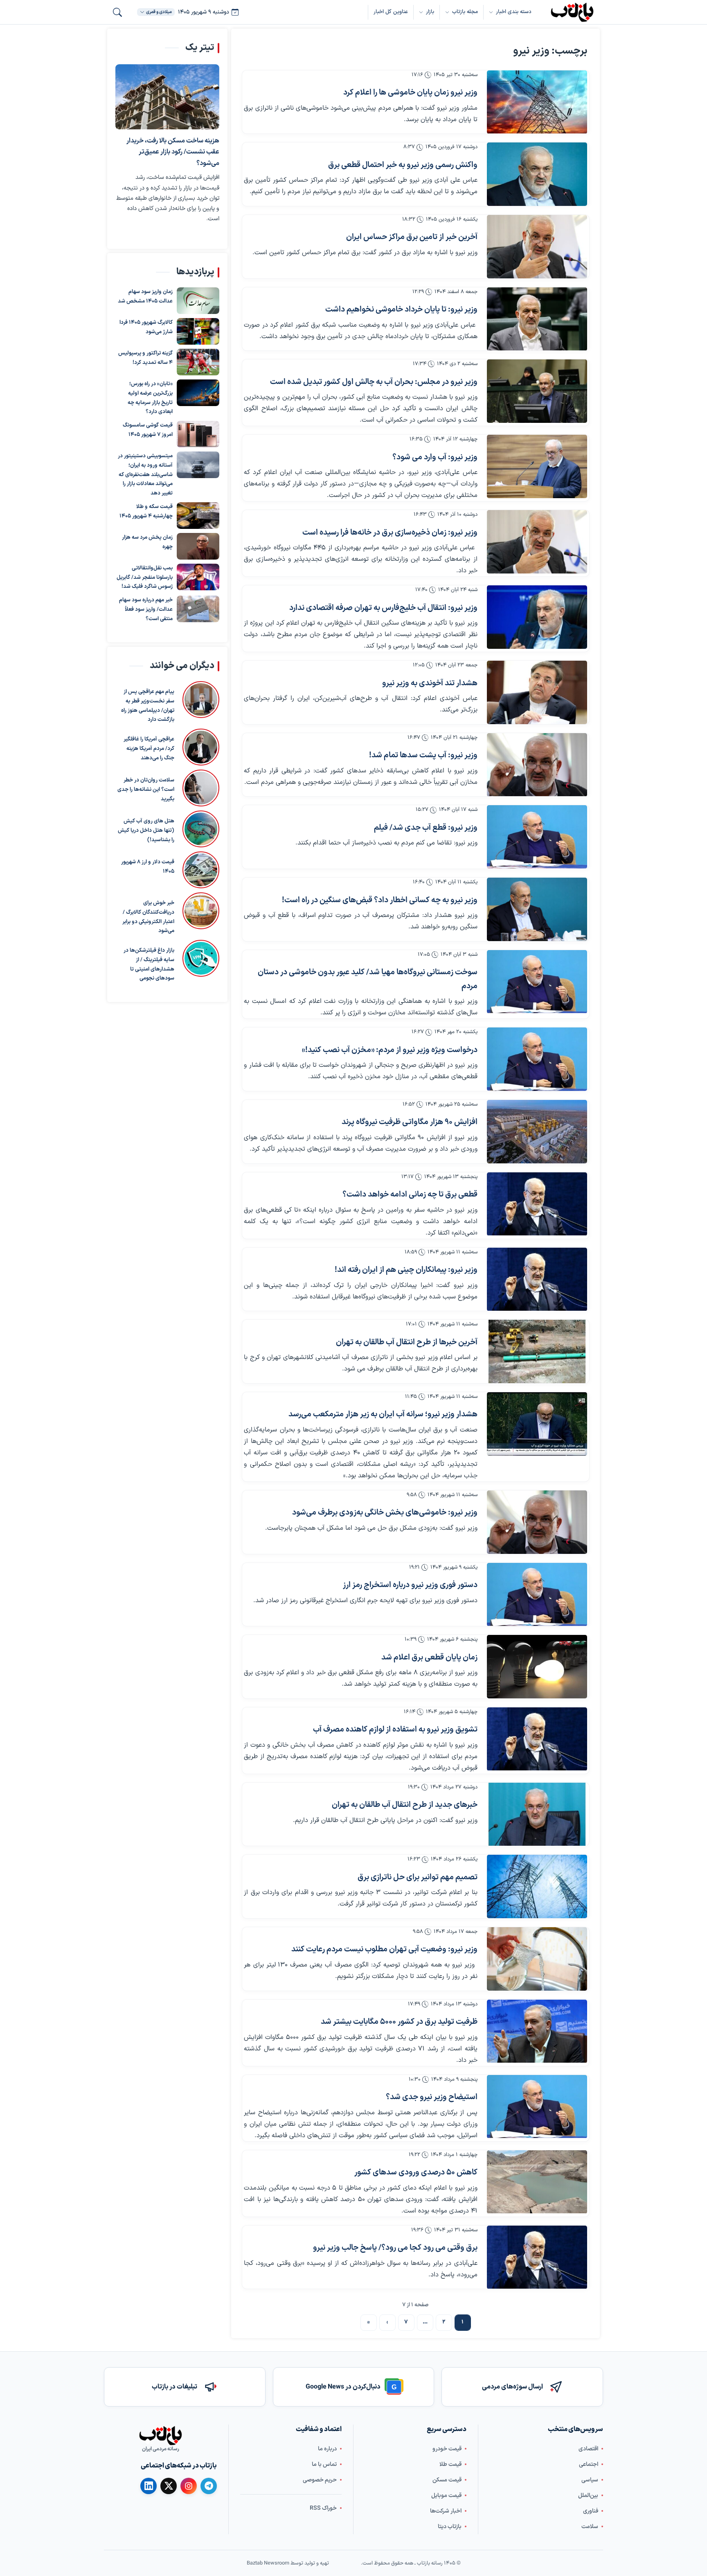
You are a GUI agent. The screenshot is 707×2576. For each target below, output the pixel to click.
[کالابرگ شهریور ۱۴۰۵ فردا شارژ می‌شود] (198, 332)
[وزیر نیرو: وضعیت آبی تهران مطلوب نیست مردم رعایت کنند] (537, 1959)
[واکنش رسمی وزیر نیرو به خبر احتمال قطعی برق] (537, 174)
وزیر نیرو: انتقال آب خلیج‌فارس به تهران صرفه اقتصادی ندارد (383, 608)
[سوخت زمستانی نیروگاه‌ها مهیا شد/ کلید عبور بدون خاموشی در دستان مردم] (537, 982)
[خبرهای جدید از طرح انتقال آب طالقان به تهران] (537, 1814)
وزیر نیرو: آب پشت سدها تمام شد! (423, 755)
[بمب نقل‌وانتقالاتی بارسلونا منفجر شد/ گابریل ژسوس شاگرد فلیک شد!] (198, 577)
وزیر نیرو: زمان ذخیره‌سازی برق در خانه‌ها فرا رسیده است (390, 533)
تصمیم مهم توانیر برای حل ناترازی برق (418, 1877)
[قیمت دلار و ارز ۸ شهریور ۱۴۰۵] (201, 870)
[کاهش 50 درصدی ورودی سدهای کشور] (537, 2182)
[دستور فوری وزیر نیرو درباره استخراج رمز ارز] (537, 1595)
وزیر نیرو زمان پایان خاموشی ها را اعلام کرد (410, 93)
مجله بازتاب (465, 12)
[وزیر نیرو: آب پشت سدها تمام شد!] (537, 765)
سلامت (590, 2527)
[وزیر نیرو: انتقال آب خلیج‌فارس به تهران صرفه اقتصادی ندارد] (537, 617)
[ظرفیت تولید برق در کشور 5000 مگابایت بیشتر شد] (537, 2031)
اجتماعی (589, 2464)
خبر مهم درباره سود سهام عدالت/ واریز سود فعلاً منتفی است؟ (146, 610)
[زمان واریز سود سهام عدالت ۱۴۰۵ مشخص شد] (198, 301)
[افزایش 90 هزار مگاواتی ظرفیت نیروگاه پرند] (537, 1132)
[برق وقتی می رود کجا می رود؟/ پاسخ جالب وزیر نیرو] (537, 2257)
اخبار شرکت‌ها (446, 2511)
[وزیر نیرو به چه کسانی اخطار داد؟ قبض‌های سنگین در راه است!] (537, 909)
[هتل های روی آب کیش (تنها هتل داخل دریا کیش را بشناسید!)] (201, 829)
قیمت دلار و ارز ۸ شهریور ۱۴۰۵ (148, 867)
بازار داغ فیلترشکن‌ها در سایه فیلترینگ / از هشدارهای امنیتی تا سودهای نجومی (149, 964)
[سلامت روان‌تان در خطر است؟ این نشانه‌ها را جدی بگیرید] (201, 788)
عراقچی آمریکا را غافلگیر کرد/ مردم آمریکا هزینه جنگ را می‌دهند (149, 749)
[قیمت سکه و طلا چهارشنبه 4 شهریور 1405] (198, 516)
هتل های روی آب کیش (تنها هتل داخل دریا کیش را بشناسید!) (146, 831)
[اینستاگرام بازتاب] (189, 2486)
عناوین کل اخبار (391, 12)
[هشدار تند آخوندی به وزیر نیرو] (537, 692)
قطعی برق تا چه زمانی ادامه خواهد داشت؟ (410, 1195)
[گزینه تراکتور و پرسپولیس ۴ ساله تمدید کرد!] (198, 362)
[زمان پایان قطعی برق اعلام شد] (537, 1667)
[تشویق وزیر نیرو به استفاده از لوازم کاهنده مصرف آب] (537, 1739)
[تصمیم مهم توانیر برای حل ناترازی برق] (537, 1886)
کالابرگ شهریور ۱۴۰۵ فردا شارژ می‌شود (146, 328)
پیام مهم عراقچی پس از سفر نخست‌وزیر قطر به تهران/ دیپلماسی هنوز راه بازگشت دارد (148, 706)
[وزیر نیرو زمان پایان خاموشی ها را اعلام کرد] (537, 102)
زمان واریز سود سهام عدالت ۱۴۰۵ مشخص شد (145, 297)
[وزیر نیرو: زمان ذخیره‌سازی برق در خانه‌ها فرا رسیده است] (537, 542)
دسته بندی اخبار (514, 12)
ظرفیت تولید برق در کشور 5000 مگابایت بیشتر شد (399, 2022)
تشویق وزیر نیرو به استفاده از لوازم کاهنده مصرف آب (395, 1730)
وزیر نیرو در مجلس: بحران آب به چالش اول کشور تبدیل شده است (374, 382)
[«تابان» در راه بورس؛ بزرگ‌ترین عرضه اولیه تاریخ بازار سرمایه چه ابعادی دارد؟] (198, 393)
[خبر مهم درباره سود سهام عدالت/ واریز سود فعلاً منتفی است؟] (198, 609)
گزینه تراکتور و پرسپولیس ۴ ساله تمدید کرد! (145, 358)
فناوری (591, 2511)
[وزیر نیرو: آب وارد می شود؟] (537, 466)
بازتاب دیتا (450, 2527)
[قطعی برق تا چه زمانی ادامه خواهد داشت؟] (537, 1204)
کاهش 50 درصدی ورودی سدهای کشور (416, 2173)
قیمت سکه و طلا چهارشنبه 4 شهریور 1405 (146, 511)
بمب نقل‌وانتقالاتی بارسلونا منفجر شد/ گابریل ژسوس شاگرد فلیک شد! (145, 578)
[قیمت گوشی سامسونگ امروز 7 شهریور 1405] (198, 435)
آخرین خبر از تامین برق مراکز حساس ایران (412, 237)
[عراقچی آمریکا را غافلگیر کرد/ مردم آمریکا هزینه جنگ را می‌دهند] (201, 747)
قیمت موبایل (446, 2496)
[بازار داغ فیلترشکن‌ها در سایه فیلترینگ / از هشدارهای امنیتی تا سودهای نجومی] (201, 962)
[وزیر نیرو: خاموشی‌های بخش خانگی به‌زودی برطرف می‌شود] (537, 1522)
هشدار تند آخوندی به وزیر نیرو (430, 683)
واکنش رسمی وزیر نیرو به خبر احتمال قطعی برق (403, 165)
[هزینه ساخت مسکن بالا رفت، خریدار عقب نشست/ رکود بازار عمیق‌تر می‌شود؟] (167, 97)
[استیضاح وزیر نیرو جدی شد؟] (537, 2107)
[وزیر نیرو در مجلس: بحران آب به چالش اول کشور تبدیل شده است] (537, 391)
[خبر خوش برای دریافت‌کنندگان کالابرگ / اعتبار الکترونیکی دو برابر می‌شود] (201, 914)
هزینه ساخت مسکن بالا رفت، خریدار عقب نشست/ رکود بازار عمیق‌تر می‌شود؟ (173, 152)
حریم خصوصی (320, 2480)
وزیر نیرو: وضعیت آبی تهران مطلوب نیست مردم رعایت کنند (384, 1949)
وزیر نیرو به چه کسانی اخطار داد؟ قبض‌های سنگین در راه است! (380, 900)
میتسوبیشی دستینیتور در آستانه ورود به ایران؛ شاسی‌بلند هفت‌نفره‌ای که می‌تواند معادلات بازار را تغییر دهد (145, 475)
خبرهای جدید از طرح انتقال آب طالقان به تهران (405, 1805)
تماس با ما (324, 2464)
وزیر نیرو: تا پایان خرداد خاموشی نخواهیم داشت (401, 310)
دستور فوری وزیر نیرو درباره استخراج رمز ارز (410, 1585)
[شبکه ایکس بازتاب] (169, 2486)
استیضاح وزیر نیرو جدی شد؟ (432, 2097)
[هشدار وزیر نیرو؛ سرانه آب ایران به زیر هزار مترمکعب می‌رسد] (537, 1424)
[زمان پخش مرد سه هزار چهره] (198, 546)
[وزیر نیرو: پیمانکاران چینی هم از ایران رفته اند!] (537, 1279)
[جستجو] (117, 12)
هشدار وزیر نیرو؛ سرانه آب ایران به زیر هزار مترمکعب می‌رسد (383, 1414)
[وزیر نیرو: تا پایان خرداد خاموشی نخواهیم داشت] (537, 319)
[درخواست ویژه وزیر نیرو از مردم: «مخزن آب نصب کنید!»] (537, 1059)
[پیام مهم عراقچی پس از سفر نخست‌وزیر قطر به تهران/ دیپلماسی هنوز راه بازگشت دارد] (201, 703)
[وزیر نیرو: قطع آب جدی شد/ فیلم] (537, 837)
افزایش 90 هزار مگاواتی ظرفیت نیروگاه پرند (410, 1122)
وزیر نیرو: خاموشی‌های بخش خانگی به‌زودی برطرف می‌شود (385, 1513)
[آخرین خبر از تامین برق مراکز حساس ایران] (537, 247)
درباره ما (327, 2449)
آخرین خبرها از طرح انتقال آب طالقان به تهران (407, 1342)
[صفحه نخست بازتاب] (160, 2436)
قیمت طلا (450, 2464)
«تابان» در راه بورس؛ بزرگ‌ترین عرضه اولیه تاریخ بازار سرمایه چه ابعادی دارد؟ (150, 398)
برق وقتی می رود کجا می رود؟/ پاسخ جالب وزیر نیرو (395, 2248)
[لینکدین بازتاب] (149, 2486)
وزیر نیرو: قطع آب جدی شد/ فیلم (426, 828)
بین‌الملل (588, 2496)
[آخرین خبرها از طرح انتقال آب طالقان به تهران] (537, 1351)
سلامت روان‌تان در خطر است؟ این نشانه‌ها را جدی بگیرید (146, 790)
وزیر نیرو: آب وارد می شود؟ (435, 457)
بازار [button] (430, 12)
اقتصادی (588, 2449)
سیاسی (590, 2480)
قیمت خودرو (447, 2449)
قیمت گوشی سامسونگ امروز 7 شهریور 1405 (148, 430)
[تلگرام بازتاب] (209, 2486)
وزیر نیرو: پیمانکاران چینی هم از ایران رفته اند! (406, 1270)
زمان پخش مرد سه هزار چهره (147, 542)
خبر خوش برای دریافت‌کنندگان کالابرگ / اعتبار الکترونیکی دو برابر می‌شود (148, 917)
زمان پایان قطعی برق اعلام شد (429, 1658)
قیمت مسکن (447, 2480)
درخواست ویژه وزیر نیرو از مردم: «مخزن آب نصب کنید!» (390, 1050)
